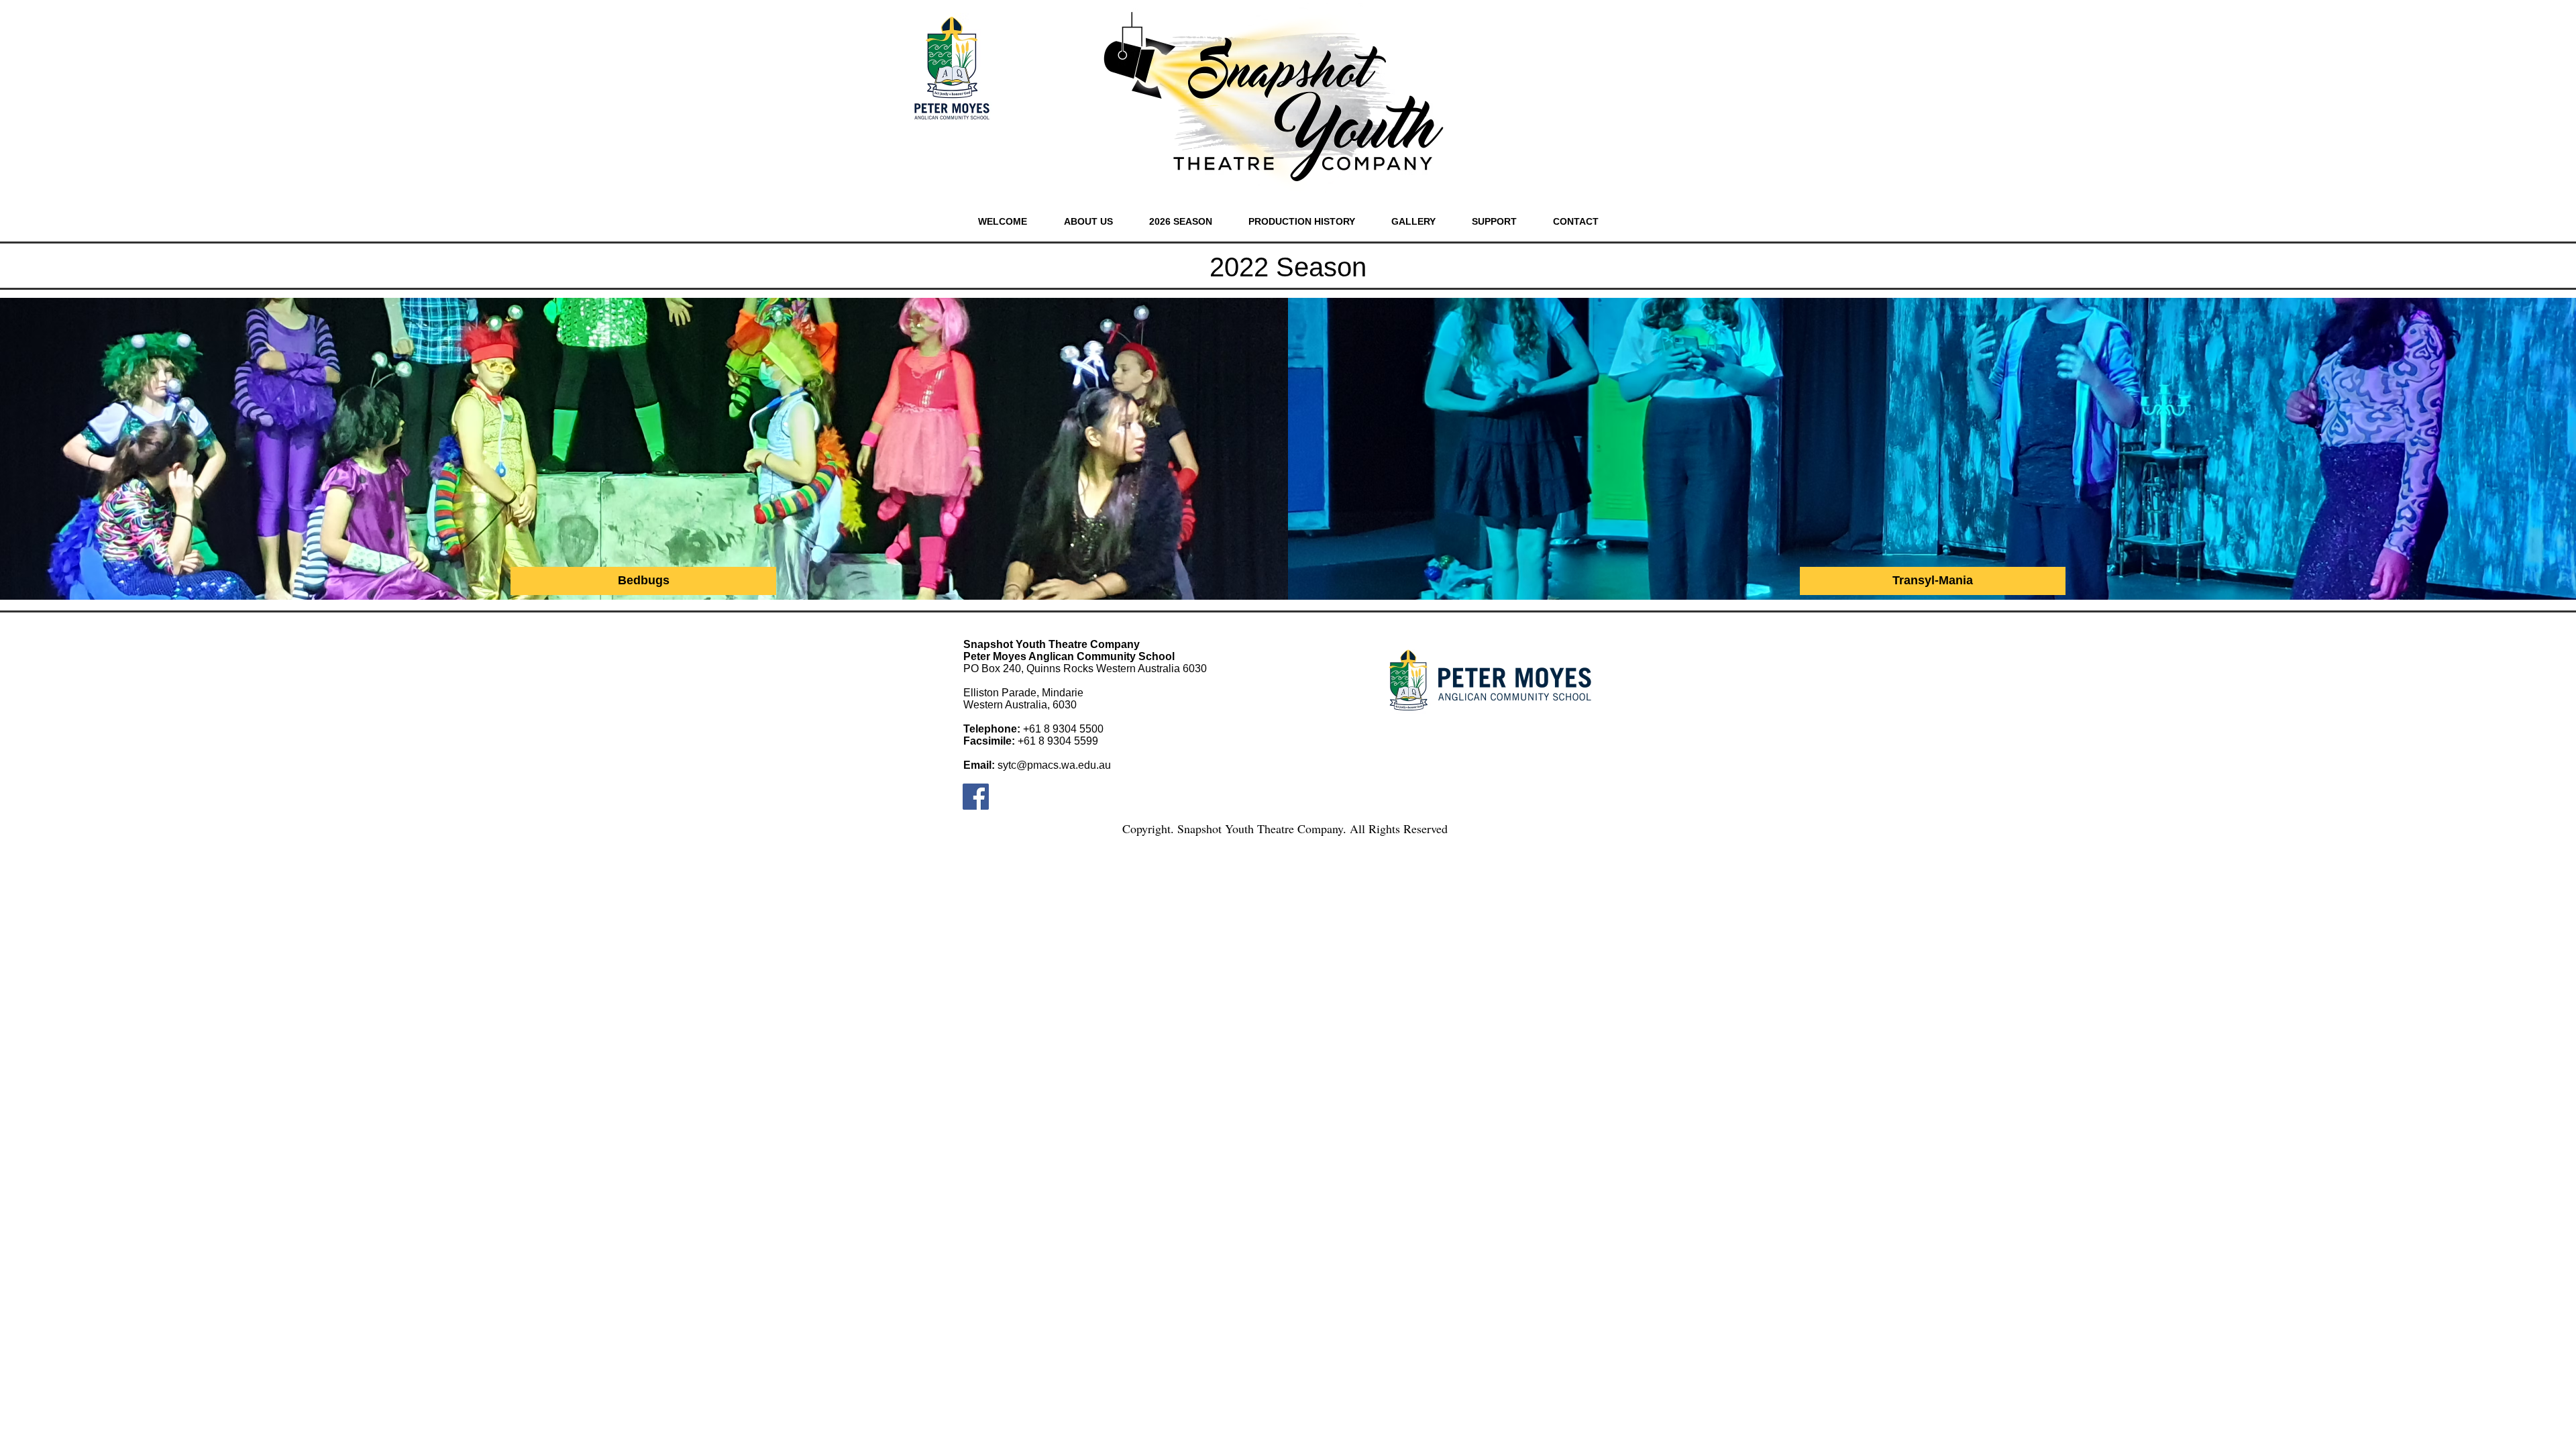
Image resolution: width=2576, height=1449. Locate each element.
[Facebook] (976, 797)
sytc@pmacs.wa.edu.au (1054, 765)
